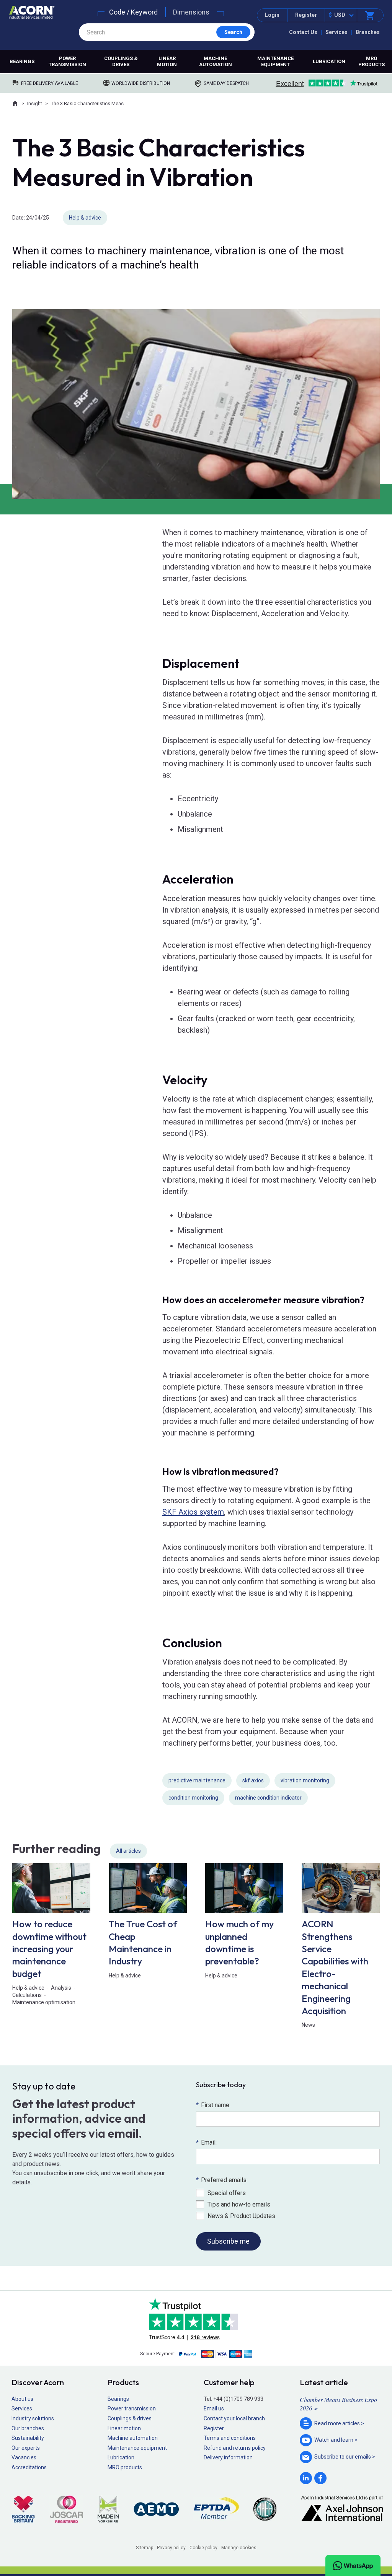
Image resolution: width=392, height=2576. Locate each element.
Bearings (22, 61)
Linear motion (167, 61)
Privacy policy (171, 2548)
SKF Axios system (193, 1512)
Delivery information (228, 2457)
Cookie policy (203, 2548)
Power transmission (67, 61)
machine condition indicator (268, 1798)
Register (306, 15)
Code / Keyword (133, 12)
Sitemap (145, 2548)
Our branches (28, 2428)
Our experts (26, 2448)
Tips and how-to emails (239, 2204)
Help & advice (85, 218)
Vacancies (24, 2457)
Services (336, 32)
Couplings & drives (121, 61)
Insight (35, 103)
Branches (368, 32)
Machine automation (216, 61)
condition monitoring (193, 1798)
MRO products (372, 61)
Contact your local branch (234, 2418)
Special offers (227, 2193)
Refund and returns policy (235, 2448)
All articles (128, 1851)
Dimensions (191, 12)
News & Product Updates (241, 2216)
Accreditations (29, 2467)
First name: (213, 2105)
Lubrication (329, 61)
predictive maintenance (197, 1780)
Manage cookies (239, 2548)
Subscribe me (228, 2241)
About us (22, 2399)
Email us (214, 2408)
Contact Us (303, 32)
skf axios (253, 1780)
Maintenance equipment (275, 61)
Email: (206, 2142)
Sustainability (28, 2438)
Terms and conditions (230, 2438)
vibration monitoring (305, 1780)
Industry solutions (33, 2418)
